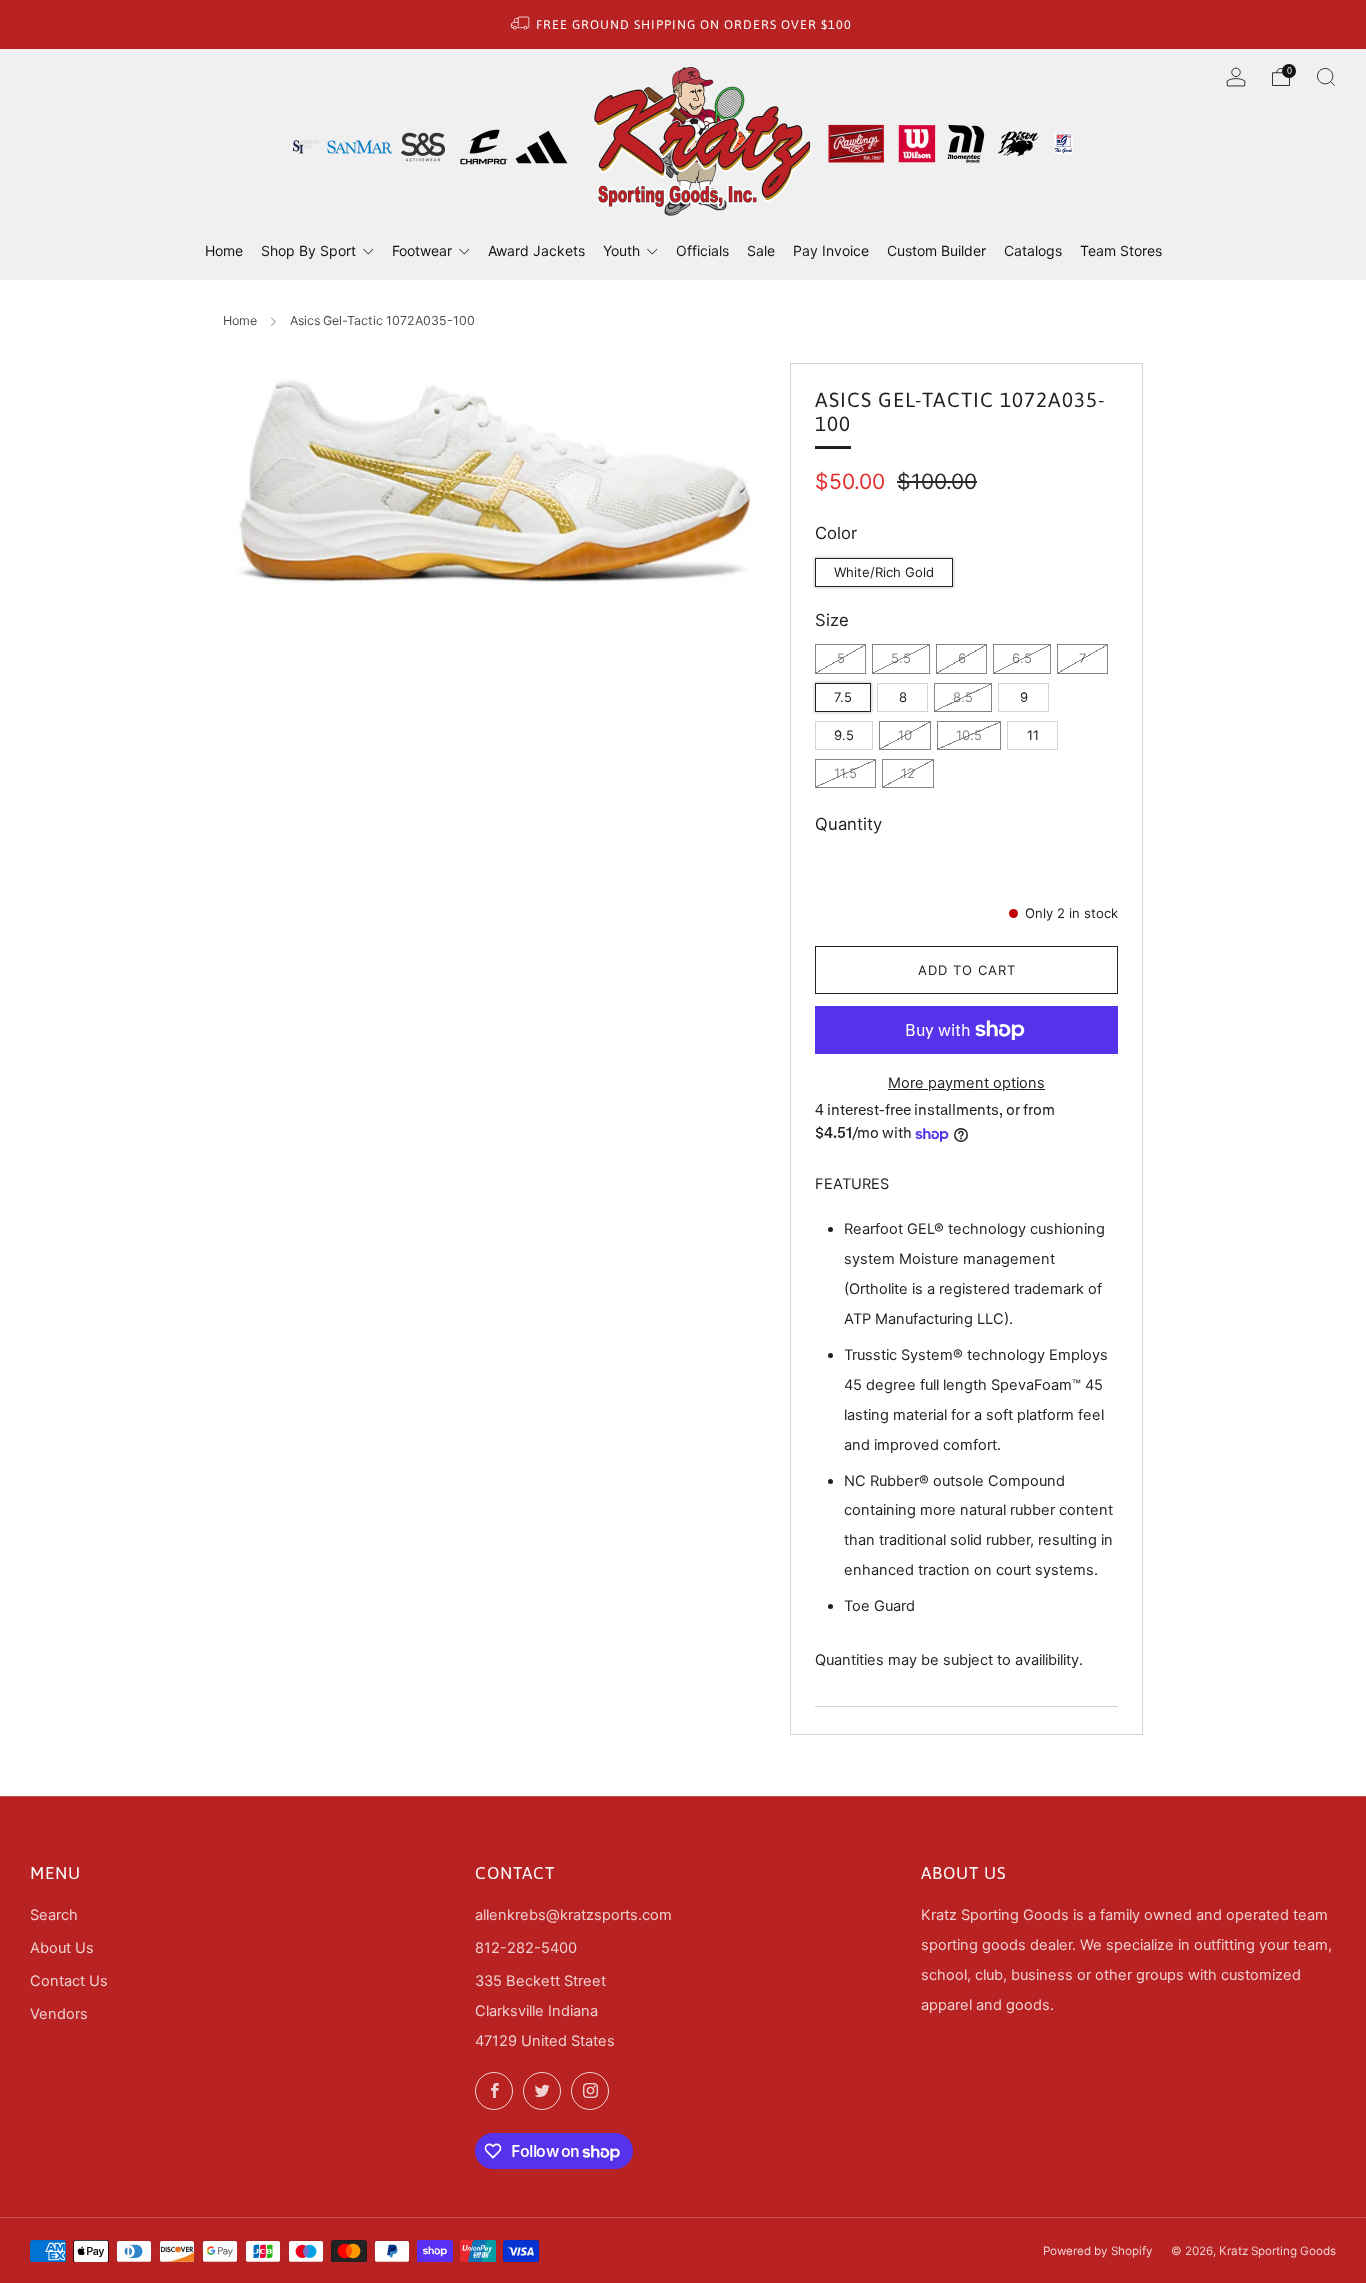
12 (908, 773)
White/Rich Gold (884, 572)
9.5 (844, 735)
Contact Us (69, 1981)
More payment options (966, 1083)
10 (905, 735)
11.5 (845, 773)
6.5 (1022, 658)
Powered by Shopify (1098, 2251)
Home (240, 320)
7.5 (843, 697)
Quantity (848, 824)
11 (1033, 735)
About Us (62, 1948)
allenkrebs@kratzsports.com (573, 1915)
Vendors (59, 2014)
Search (54, 1915)
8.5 (963, 697)
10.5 (969, 735)
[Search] (1326, 77)
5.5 (901, 658)
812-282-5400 (526, 1948)
